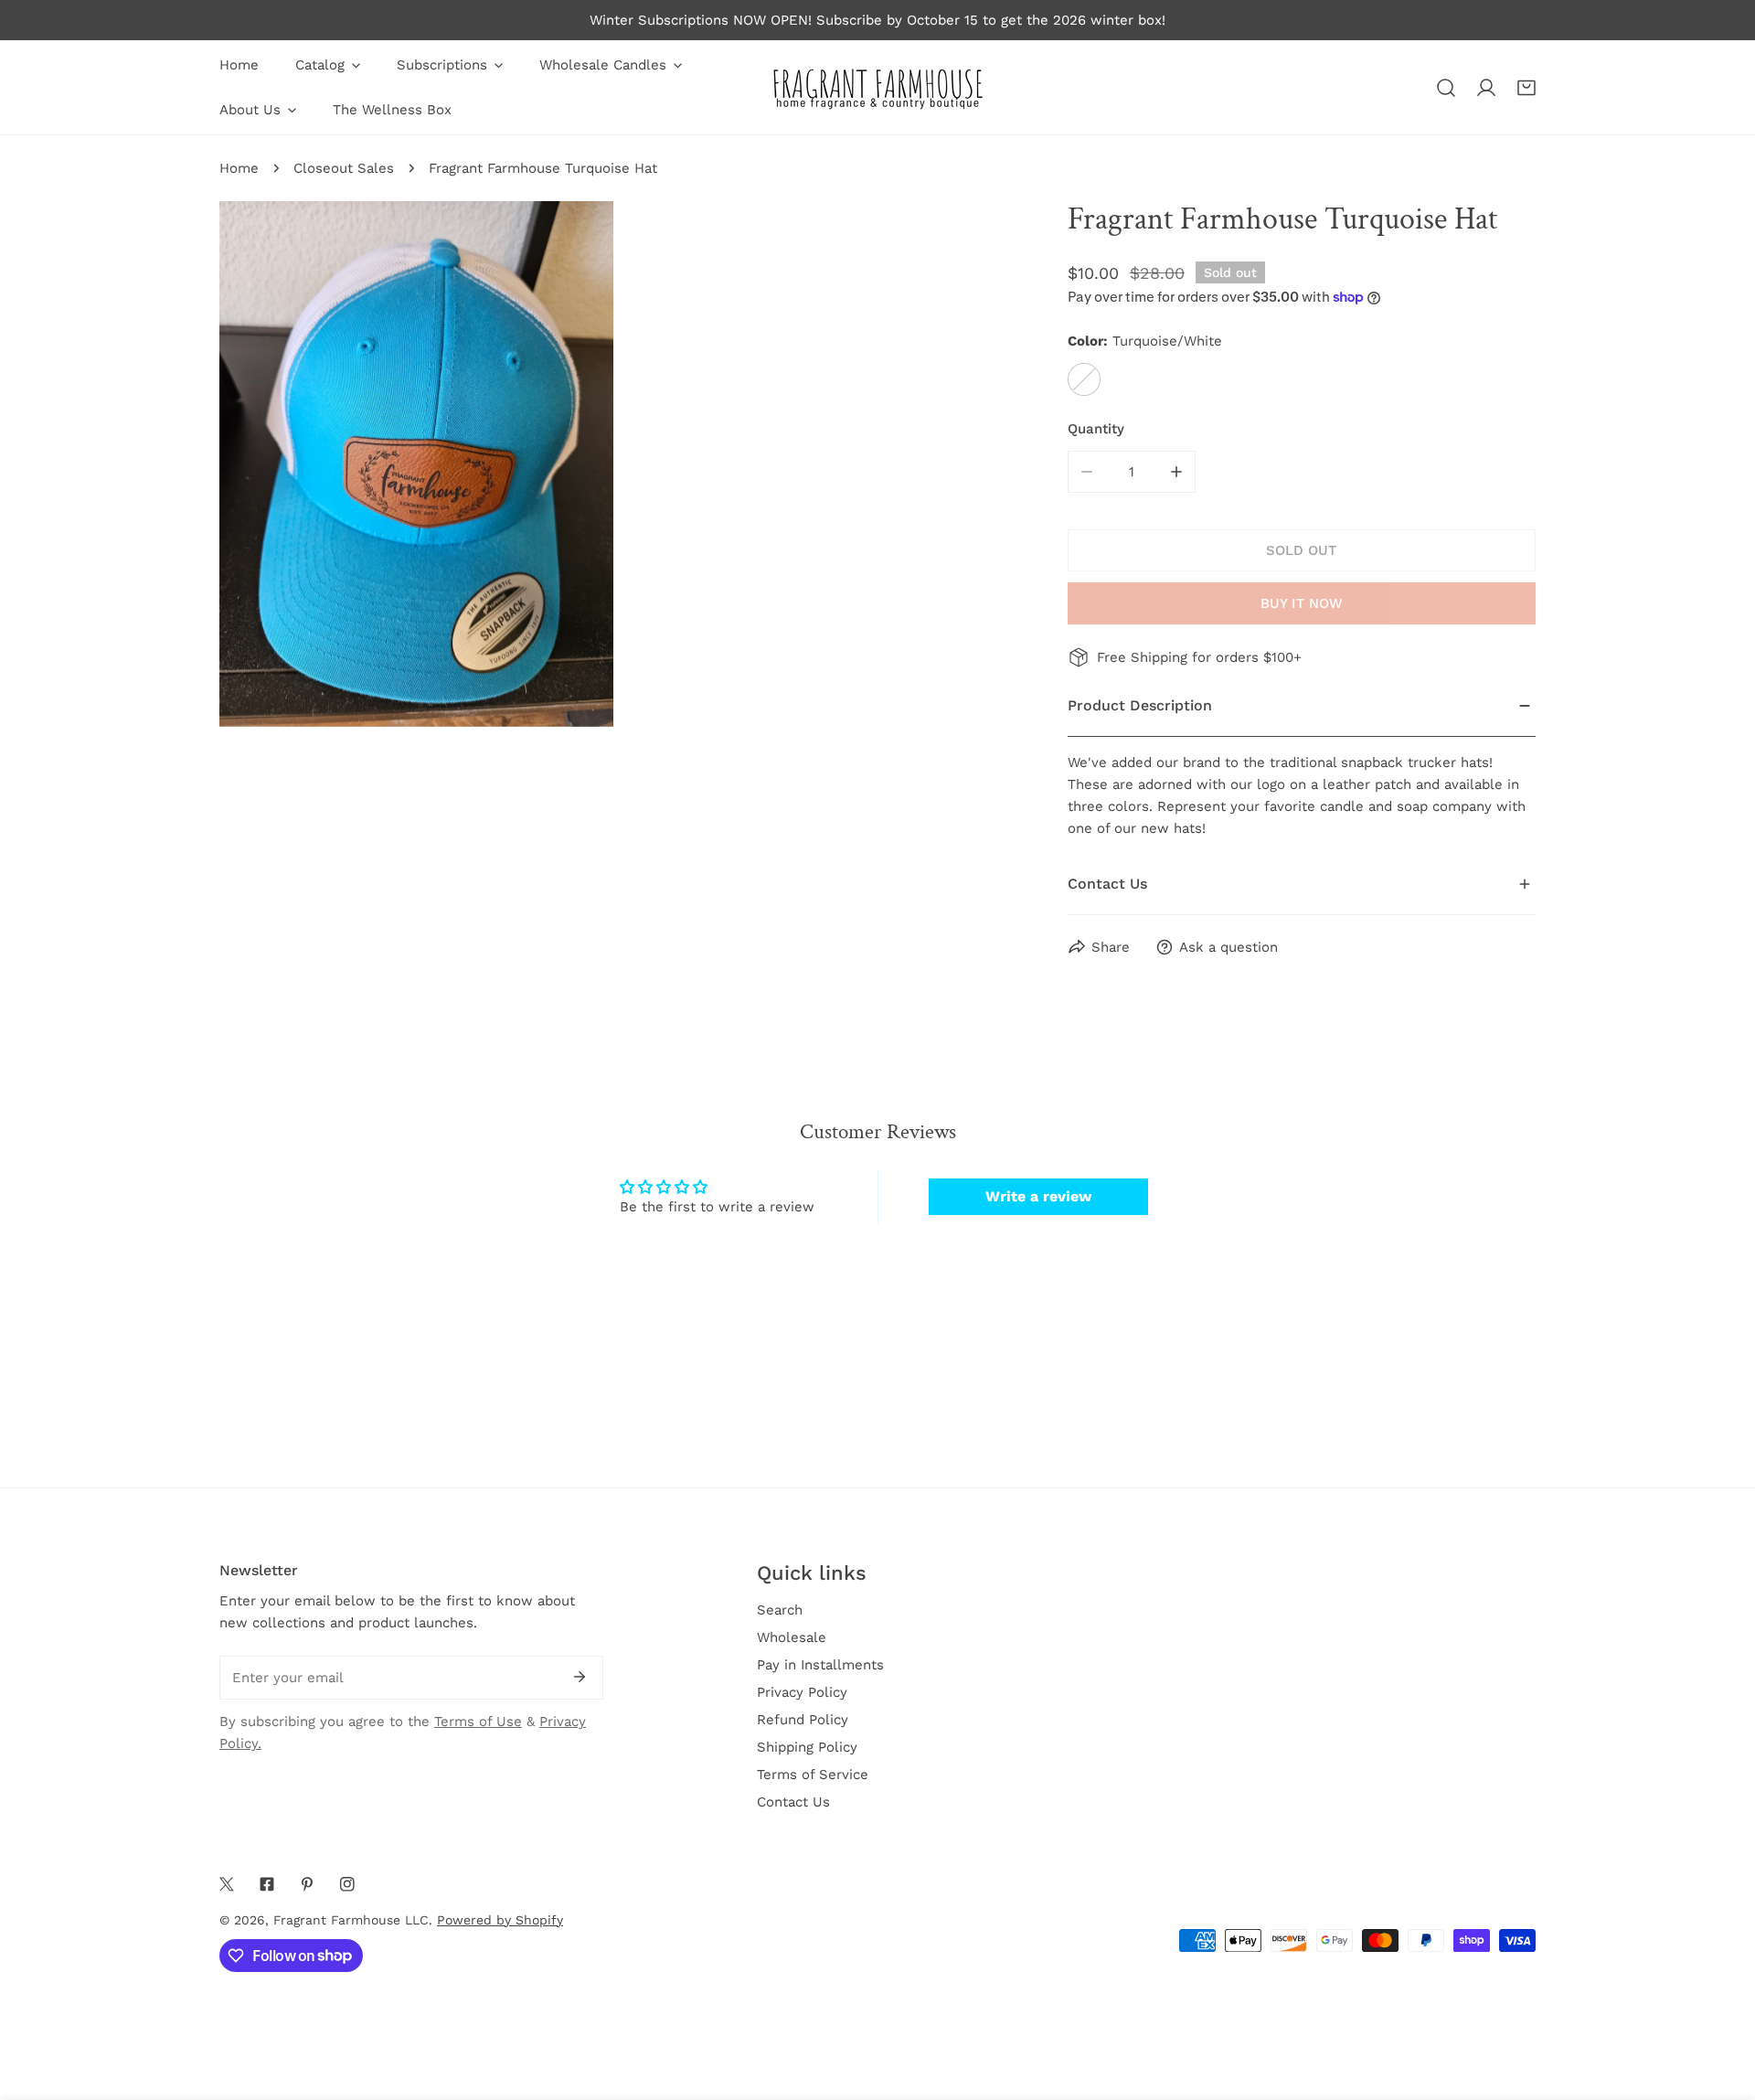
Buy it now (1302, 603)
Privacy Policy (802, 1692)
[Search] (1446, 88)
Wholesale (792, 1637)
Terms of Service (813, 1775)
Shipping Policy (807, 1747)
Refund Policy (803, 1720)
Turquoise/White (1084, 379)
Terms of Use (478, 1722)
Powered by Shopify (500, 1920)
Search (780, 1610)
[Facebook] (267, 1884)
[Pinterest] (307, 1884)
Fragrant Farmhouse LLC (351, 1920)
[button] (1526, 88)
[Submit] (580, 1677)
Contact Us (793, 1802)
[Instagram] (347, 1884)
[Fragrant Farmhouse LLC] (877, 87)
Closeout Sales (344, 168)
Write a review (1038, 1196)
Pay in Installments (820, 1665)
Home (239, 168)
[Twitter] (227, 1884)
